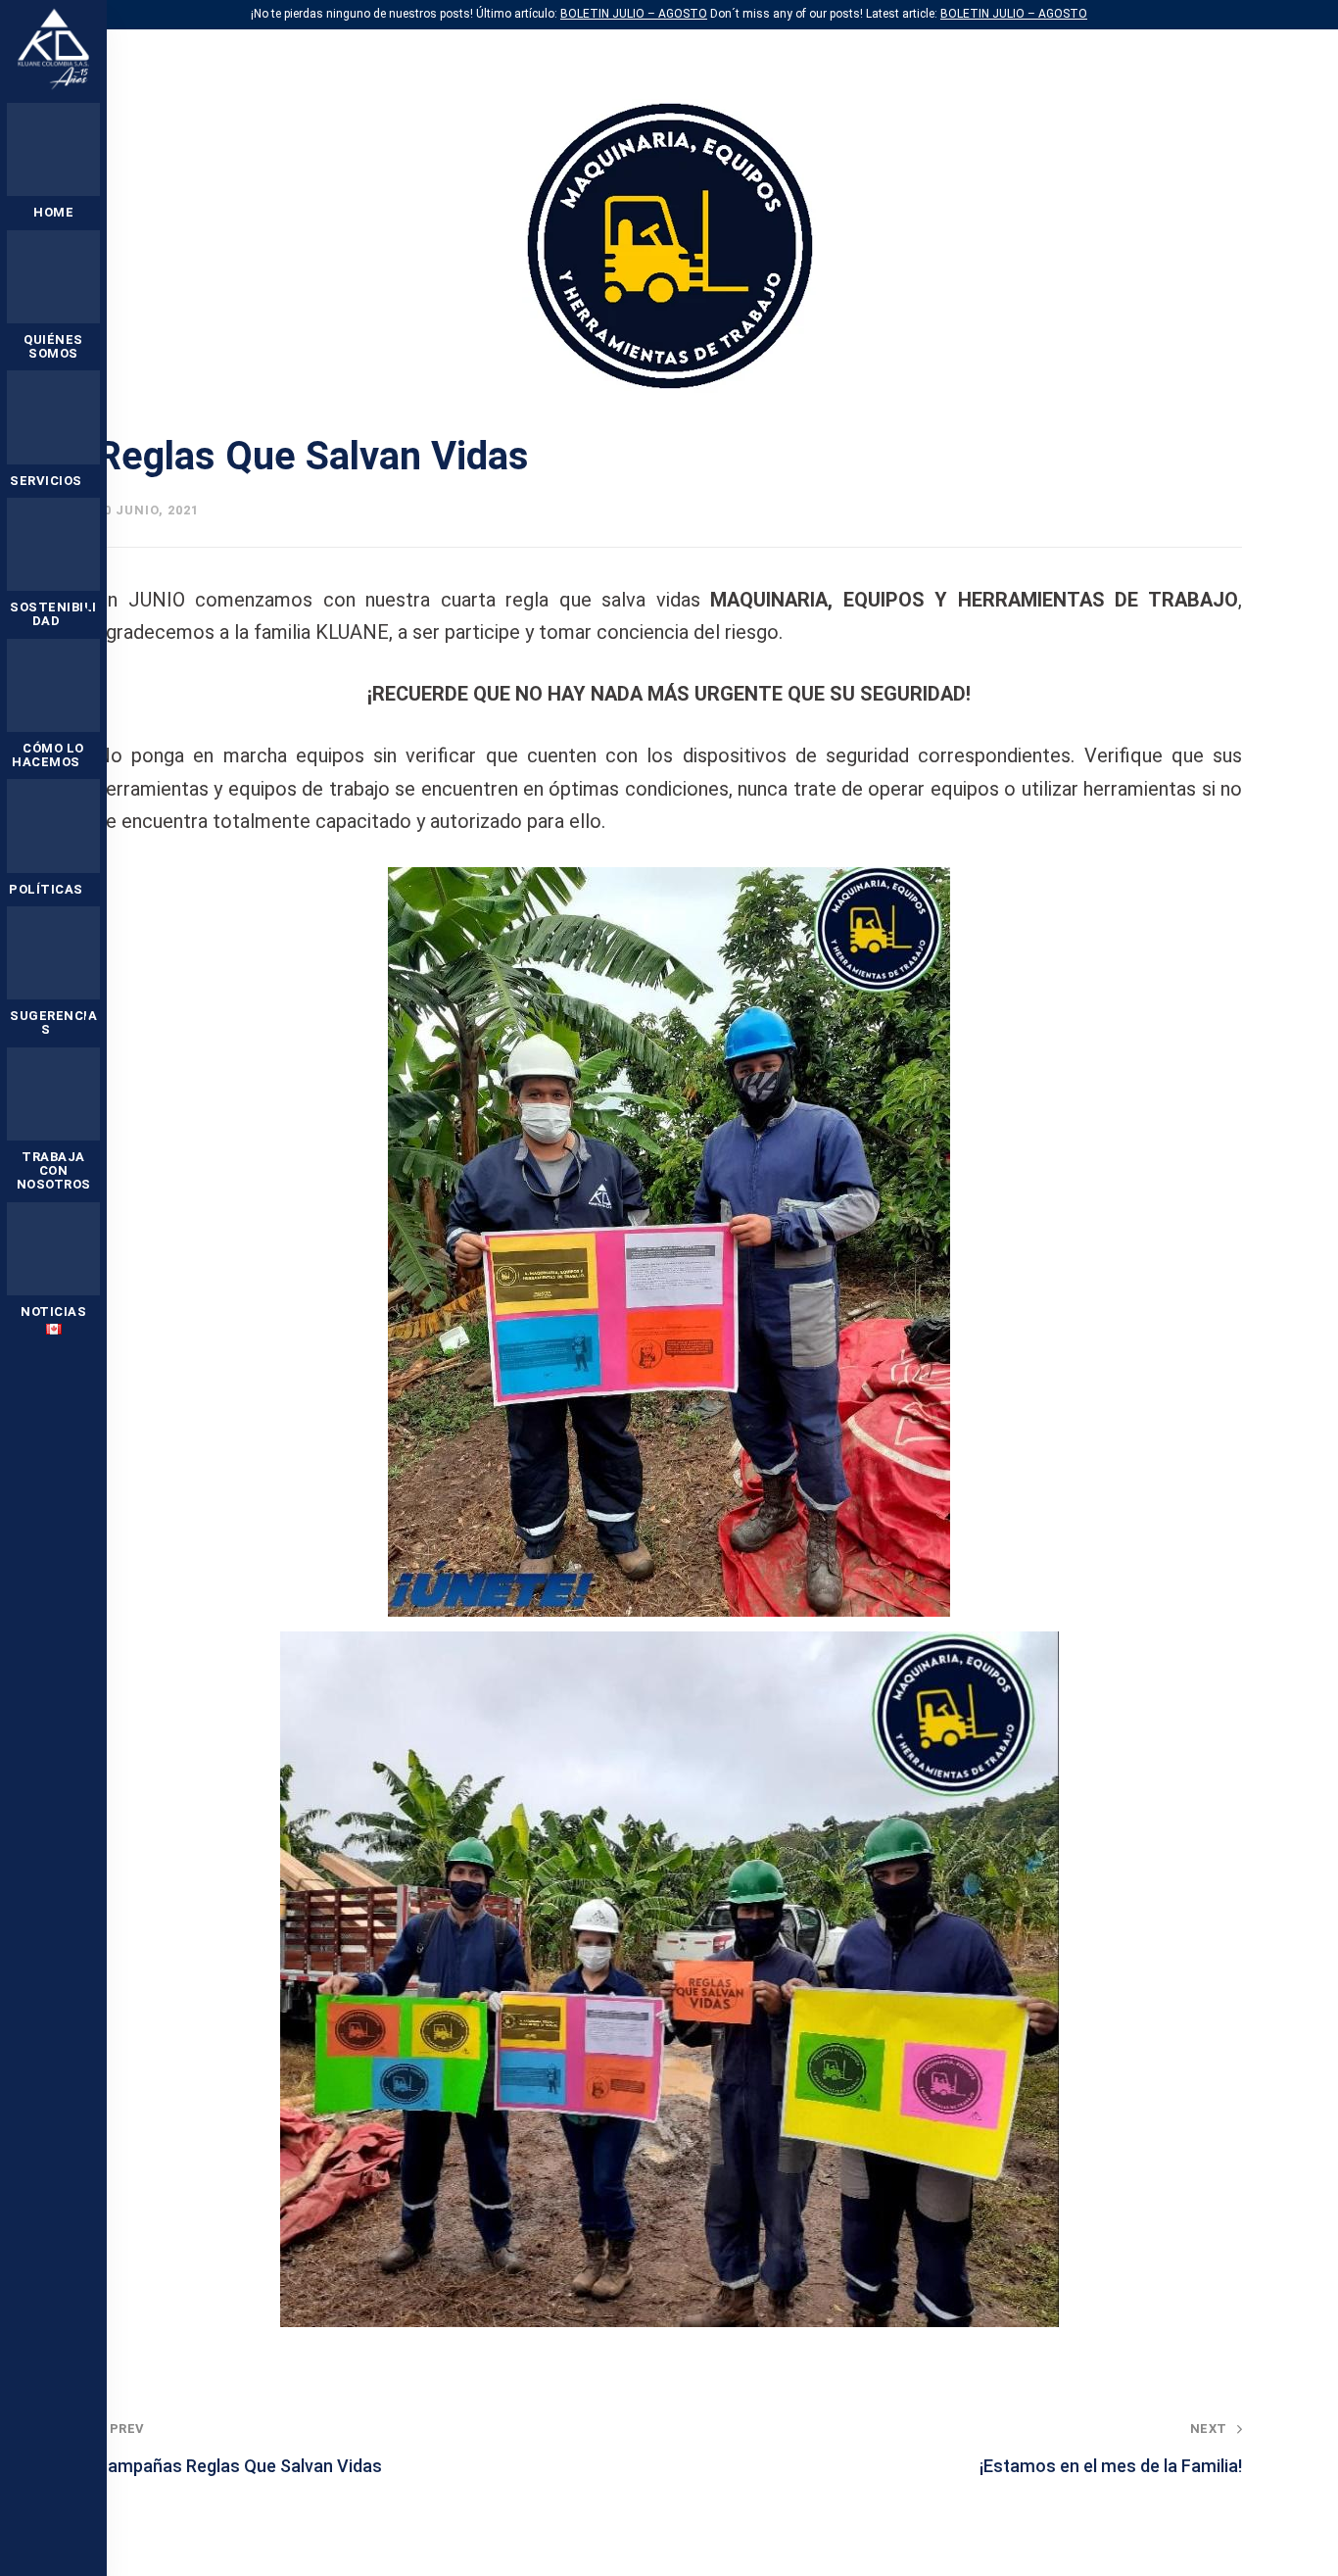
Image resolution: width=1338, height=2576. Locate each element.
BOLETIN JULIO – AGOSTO (634, 14)
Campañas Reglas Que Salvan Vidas (239, 2449)
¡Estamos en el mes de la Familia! (1111, 2449)
